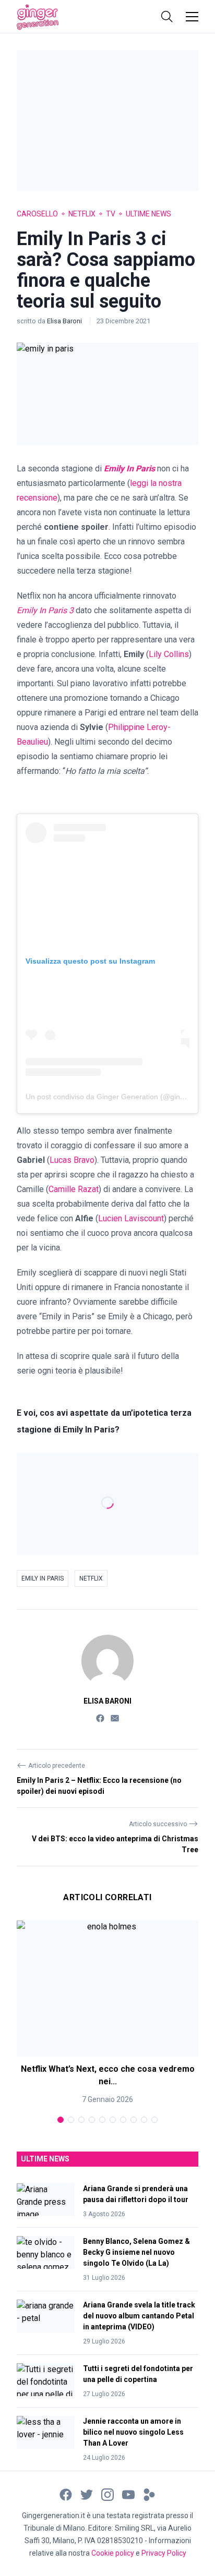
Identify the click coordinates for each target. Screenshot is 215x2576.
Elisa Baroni (65, 321)
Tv (111, 214)
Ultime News (148, 214)
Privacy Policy (164, 2553)
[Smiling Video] (149, 2494)
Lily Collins (169, 654)
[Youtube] (128, 2494)
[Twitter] (87, 2494)
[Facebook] (100, 1717)
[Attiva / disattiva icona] (167, 17)
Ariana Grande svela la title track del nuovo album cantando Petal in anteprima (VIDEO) (139, 2316)
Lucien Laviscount (131, 1218)
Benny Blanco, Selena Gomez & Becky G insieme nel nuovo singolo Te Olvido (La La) (136, 2252)
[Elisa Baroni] (107, 1661)
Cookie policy (113, 2553)
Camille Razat (74, 1189)
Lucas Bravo (72, 1160)
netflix (91, 1578)
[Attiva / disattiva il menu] (192, 17)
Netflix (82, 214)
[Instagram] (107, 2494)
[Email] (115, 1717)
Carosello (37, 214)
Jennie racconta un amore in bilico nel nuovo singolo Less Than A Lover (133, 2432)
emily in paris (43, 1578)
